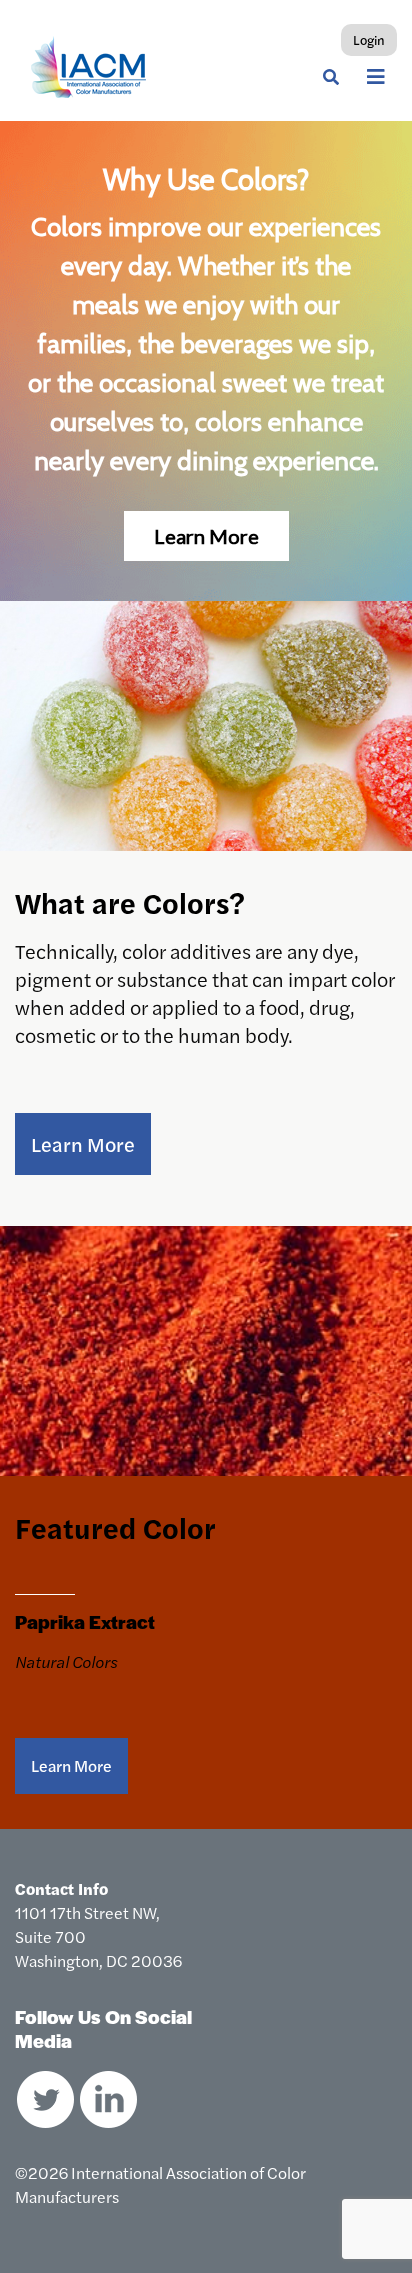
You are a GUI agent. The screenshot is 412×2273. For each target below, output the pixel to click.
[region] (206, 361)
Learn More (83, 1143)
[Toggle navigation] (376, 76)
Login (369, 39)
